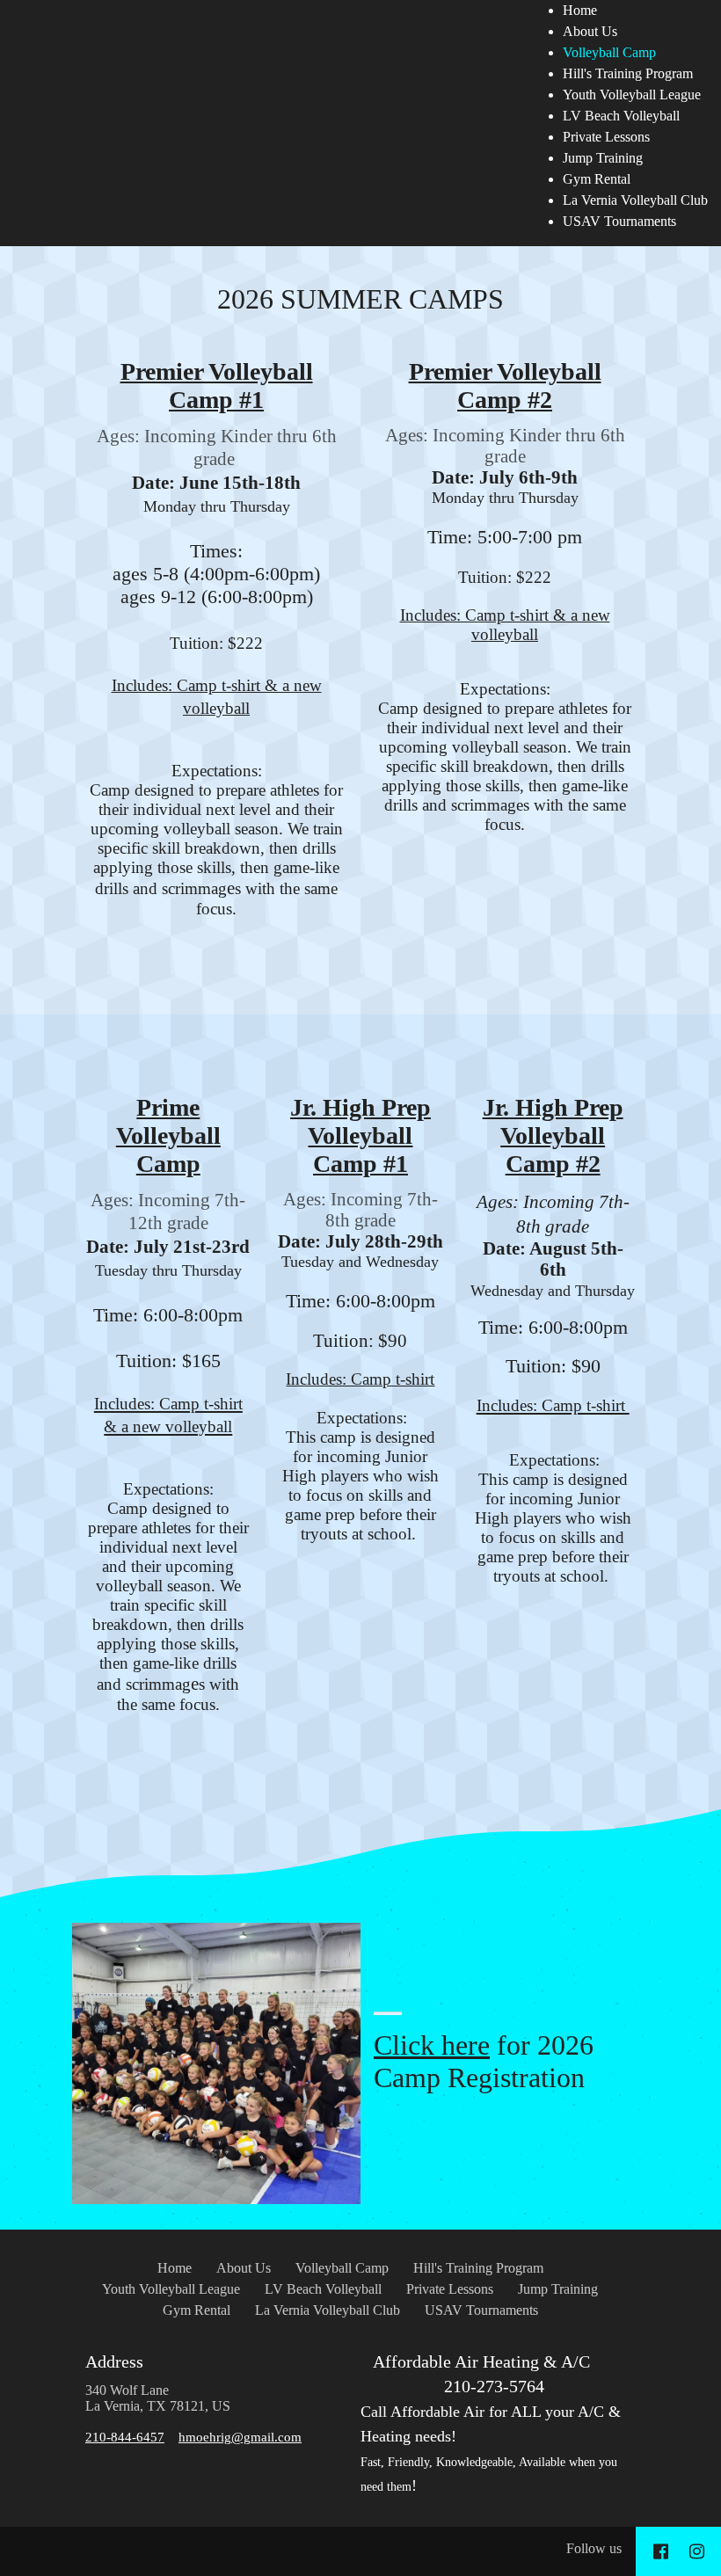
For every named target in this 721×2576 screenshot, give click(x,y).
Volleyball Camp (609, 52)
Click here (432, 2045)
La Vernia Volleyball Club (635, 200)
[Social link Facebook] (661, 2551)
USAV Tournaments (619, 221)
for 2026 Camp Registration (484, 2061)
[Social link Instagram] (697, 2551)
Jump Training (603, 158)
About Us (590, 31)
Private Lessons (606, 137)
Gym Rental (597, 179)
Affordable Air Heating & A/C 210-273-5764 (491, 2423)
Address (114, 2361)
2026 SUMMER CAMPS (360, 299)
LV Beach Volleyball (621, 116)
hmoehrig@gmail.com (240, 2437)
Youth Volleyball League (632, 95)
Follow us (594, 2548)
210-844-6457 (125, 2437)
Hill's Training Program (628, 73)
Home (580, 10)
